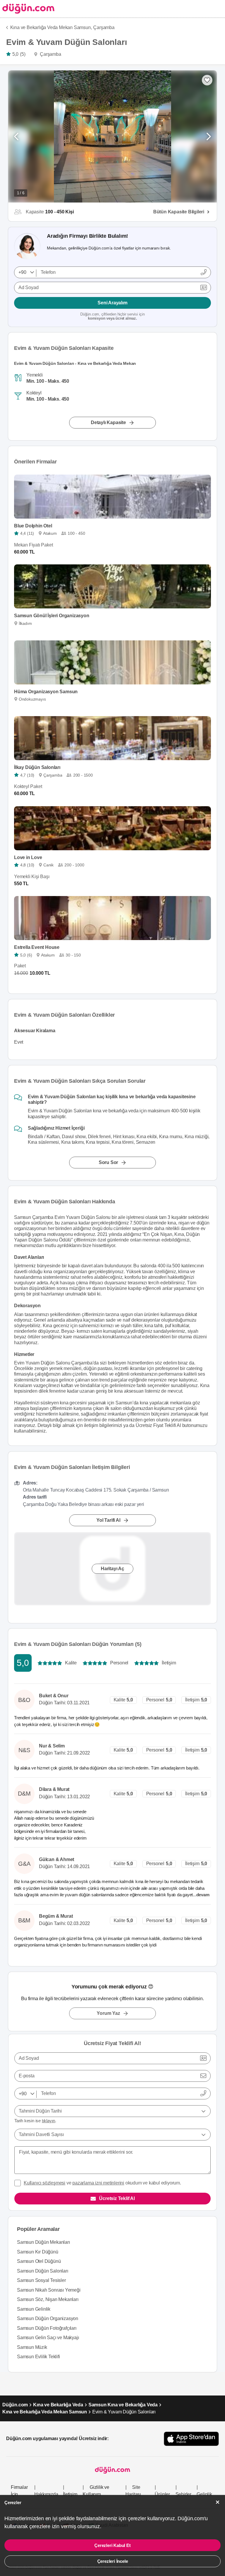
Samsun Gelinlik (34, 2309)
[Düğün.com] (27, 9)
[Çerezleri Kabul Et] (218, 2502)
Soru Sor (108, 1162)
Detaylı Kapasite (108, 422)
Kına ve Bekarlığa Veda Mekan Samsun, (51, 27)
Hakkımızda (46, 2494)
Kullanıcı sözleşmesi (45, 2183)
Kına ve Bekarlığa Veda (58, 2405)
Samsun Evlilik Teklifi (39, 2357)
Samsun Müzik (32, 2347)
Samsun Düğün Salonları (43, 2271)
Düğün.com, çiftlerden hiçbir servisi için (112, 317)
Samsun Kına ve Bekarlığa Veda (123, 2405)
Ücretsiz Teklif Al (117, 2198)
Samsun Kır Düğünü (38, 2252)
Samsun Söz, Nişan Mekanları (48, 2299)
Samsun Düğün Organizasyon (48, 2318)
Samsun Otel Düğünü (39, 2261)
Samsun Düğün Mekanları (44, 2242)
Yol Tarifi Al (108, 1520)
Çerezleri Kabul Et (112, 2545)
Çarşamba (104, 27)
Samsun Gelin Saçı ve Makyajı (48, 2338)
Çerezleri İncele (113, 2561)
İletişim (70, 2494)
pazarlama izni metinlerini (98, 2183)
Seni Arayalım (112, 303)
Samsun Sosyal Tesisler (41, 2280)
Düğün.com (15, 2405)
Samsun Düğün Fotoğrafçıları (47, 2328)
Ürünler (162, 2494)
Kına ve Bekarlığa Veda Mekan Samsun (45, 2412)
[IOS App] (191, 2439)
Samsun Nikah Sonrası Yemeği (49, 2290)
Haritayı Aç (112, 1568)
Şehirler (183, 2494)
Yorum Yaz (108, 2013)
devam (203, 1895)
